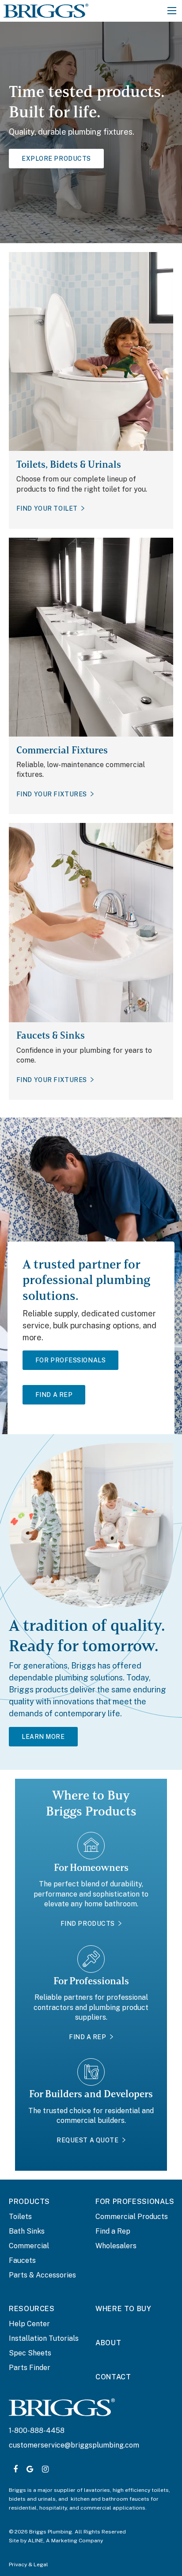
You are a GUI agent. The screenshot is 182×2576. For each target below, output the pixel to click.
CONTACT (113, 2377)
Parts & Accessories (42, 2275)
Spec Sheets (30, 2353)
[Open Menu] (172, 11)
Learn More (43, 1737)
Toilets (20, 2217)
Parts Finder (30, 2368)
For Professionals (71, 1360)
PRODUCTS (29, 2202)
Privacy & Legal (28, 2564)
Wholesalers (116, 2246)
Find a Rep (113, 2231)
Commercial (29, 2246)
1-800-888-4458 (37, 2431)
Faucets (22, 2260)
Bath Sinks (27, 2231)
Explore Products (56, 159)
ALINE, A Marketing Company (65, 2541)
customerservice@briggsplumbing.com (74, 2445)
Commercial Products (132, 2217)
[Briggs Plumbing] (46, 10)
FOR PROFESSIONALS (135, 2202)
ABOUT (108, 2343)
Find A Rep (54, 1395)
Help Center (29, 2324)
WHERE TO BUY (123, 2309)
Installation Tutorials (44, 2338)
